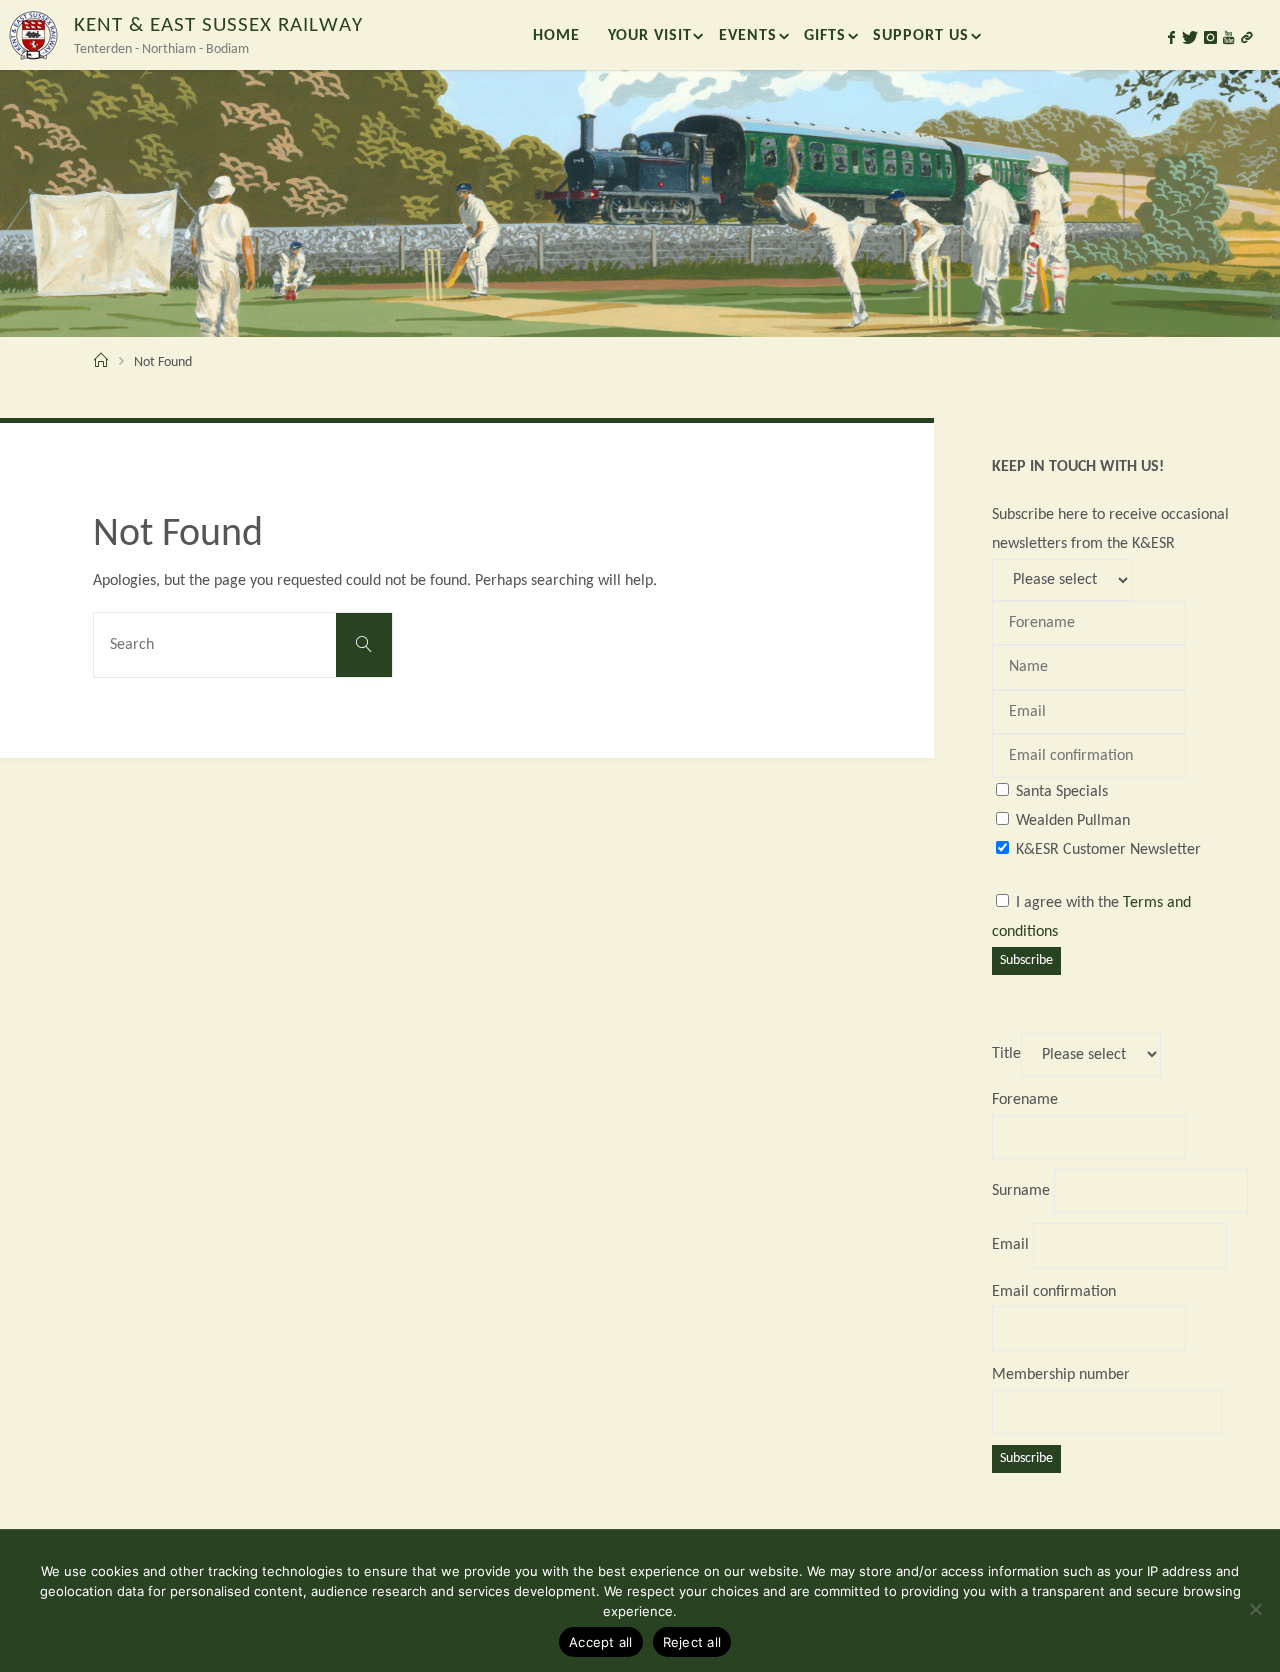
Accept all (601, 1642)
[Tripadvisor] (1247, 38)
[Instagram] (1210, 38)
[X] (1190, 38)
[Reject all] (1255, 1609)
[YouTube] (1228, 38)
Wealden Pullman (1073, 821)
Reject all (692, 1642)
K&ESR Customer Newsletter (1108, 850)
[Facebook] (1171, 38)
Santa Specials (1062, 792)
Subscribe (1026, 960)
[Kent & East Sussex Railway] (33, 35)
